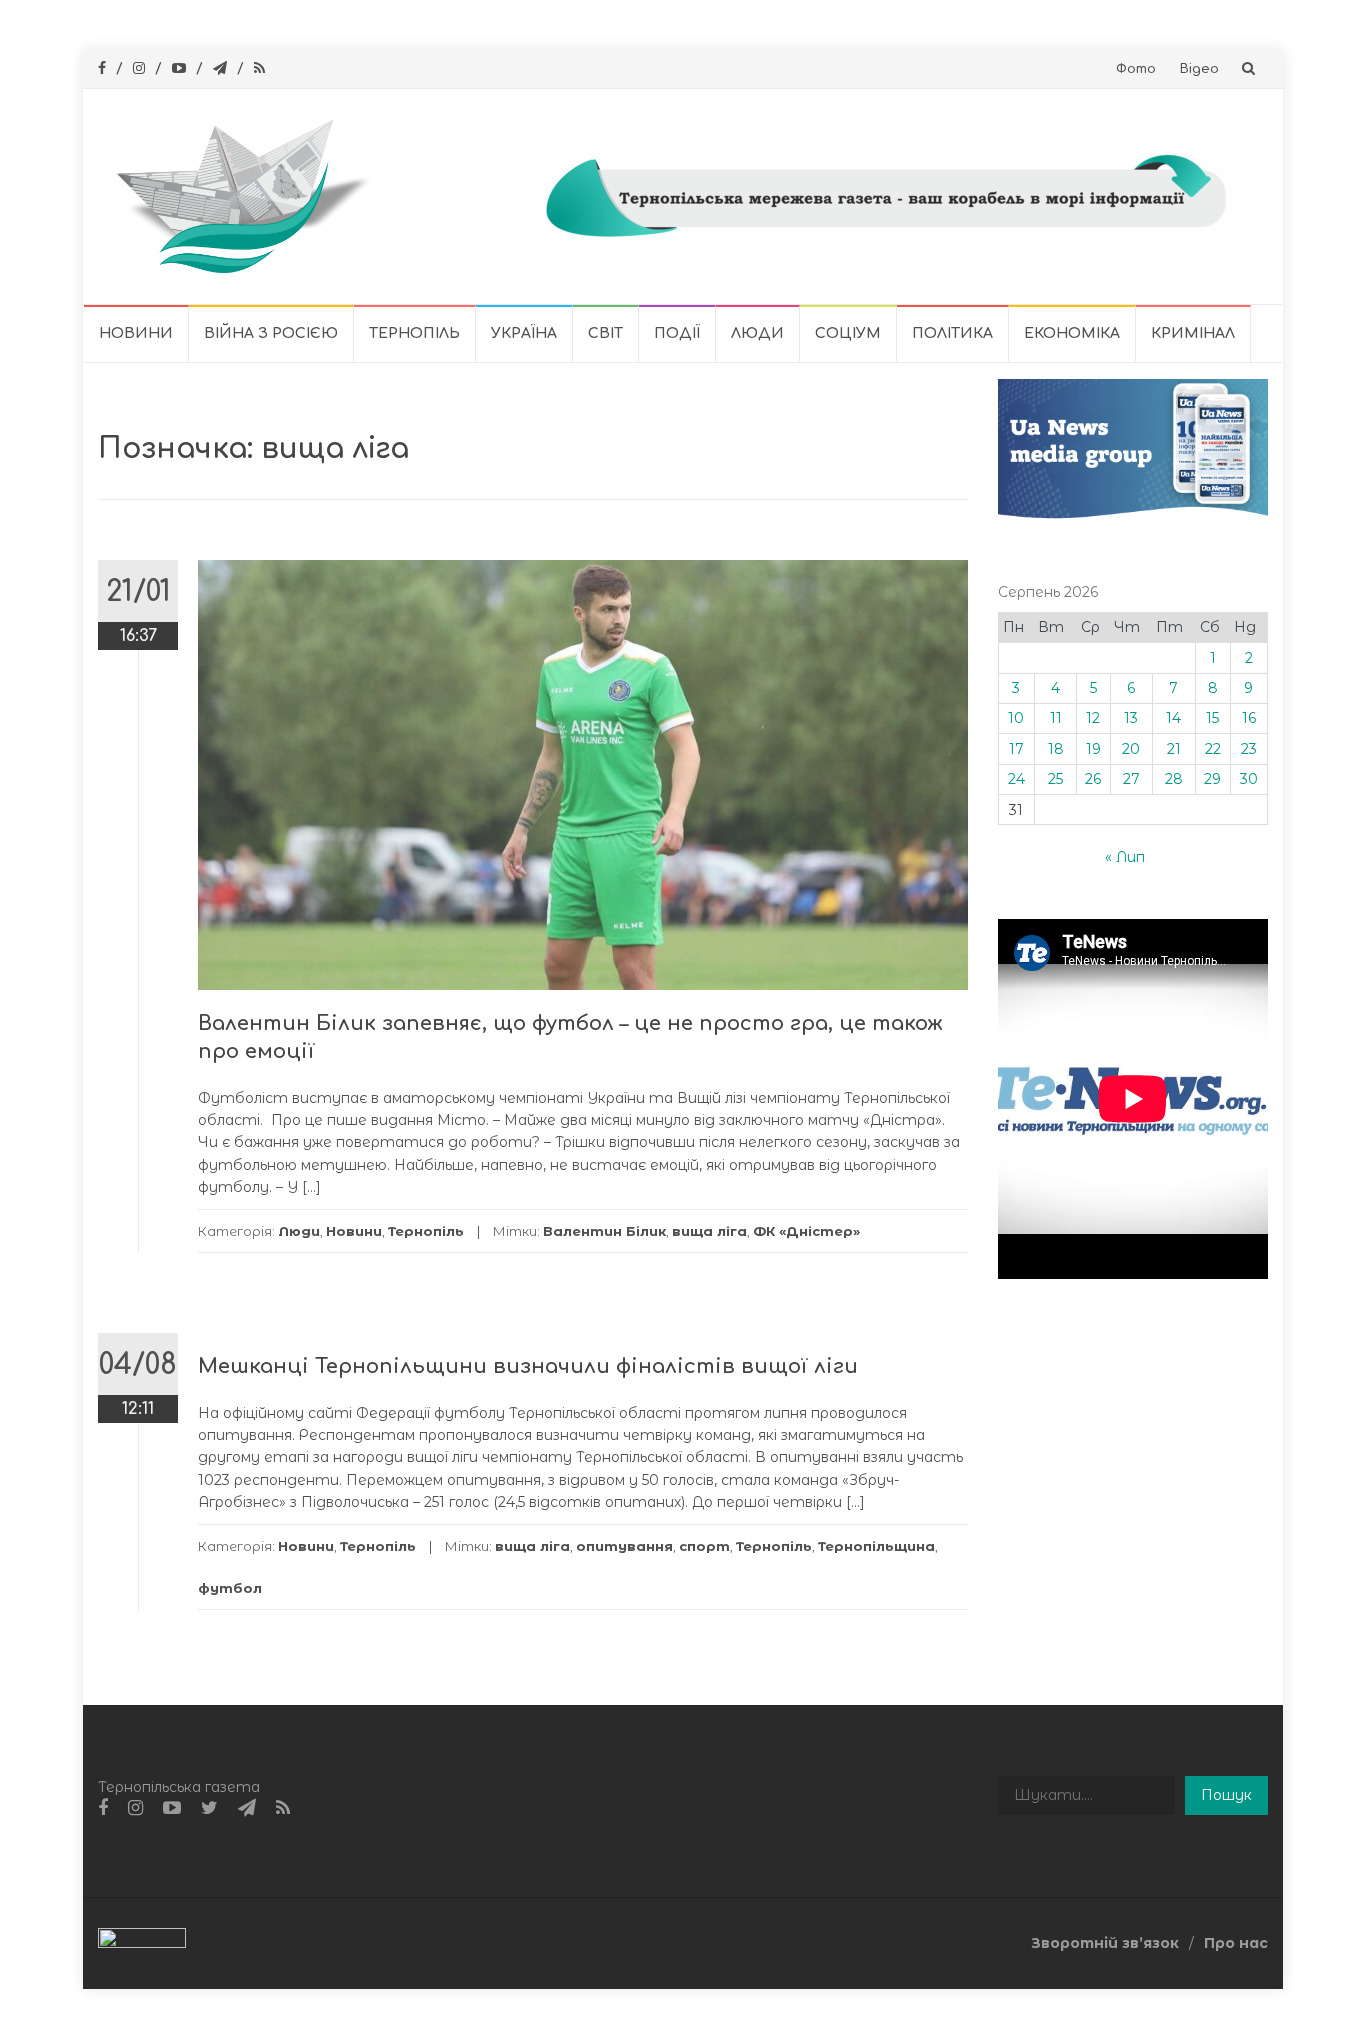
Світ (605, 333)
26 (1093, 779)
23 (1249, 749)
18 (1056, 749)
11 (1056, 718)
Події (677, 333)
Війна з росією (271, 333)
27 (1131, 779)
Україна (524, 333)
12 (1093, 718)
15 (1212, 718)
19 (1093, 749)
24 (1016, 779)
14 (1173, 718)
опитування (624, 1546)
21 (1174, 749)
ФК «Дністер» (806, 1231)
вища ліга (709, 1231)
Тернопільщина (876, 1546)
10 (1016, 718)
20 (1131, 749)
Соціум (848, 333)
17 (1016, 749)
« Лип (1125, 857)
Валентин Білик (604, 1231)
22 (1213, 749)
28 (1174, 779)
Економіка (1072, 333)
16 (1249, 718)
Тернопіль (414, 333)
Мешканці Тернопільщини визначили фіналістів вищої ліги (528, 1366)
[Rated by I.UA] (142, 1942)
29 (1212, 779)
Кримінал (1193, 333)
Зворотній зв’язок (1105, 1943)
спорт (704, 1546)
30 (1249, 779)
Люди (757, 333)
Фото (1136, 69)
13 (1131, 718)
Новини (136, 333)
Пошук (1226, 1795)
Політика (952, 333)
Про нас (1236, 1943)
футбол (230, 1588)
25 (1055, 779)
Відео (1199, 69)
